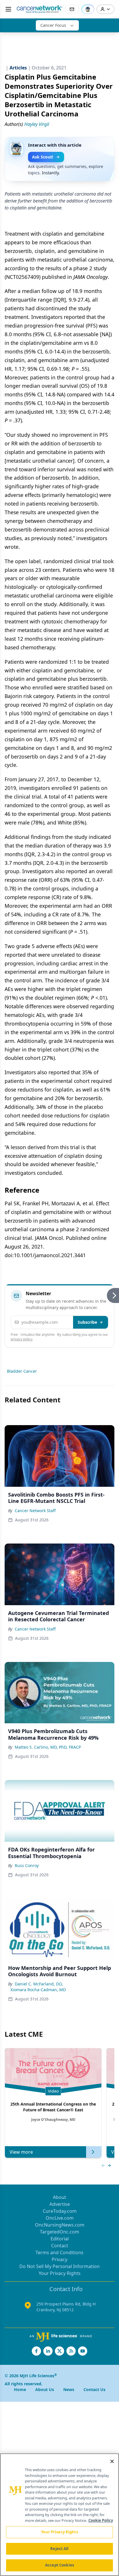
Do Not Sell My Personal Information (59, 2266)
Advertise (60, 2204)
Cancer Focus (53, 25)
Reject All (59, 2549)
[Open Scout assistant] (88, 9)
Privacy (59, 2259)
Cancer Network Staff (35, 1511)
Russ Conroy (27, 1865)
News (69, 2389)
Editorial (60, 2239)
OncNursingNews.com (60, 2225)
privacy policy (22, 1339)
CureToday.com (60, 2211)
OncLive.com (60, 2218)
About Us (45, 2389)
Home (20, 2389)
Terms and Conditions (59, 2252)
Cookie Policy (101, 2520)
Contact (60, 2246)
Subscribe (87, 1322)
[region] (59, 2515)
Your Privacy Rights (60, 2273)
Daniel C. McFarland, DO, (39, 1984)
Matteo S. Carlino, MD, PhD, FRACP (48, 1747)
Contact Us (94, 2389)
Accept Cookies (59, 2565)
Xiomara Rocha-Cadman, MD (38, 1990)
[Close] (112, 2461)
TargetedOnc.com (59, 2232)
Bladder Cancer (22, 1371)
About (59, 2197)
